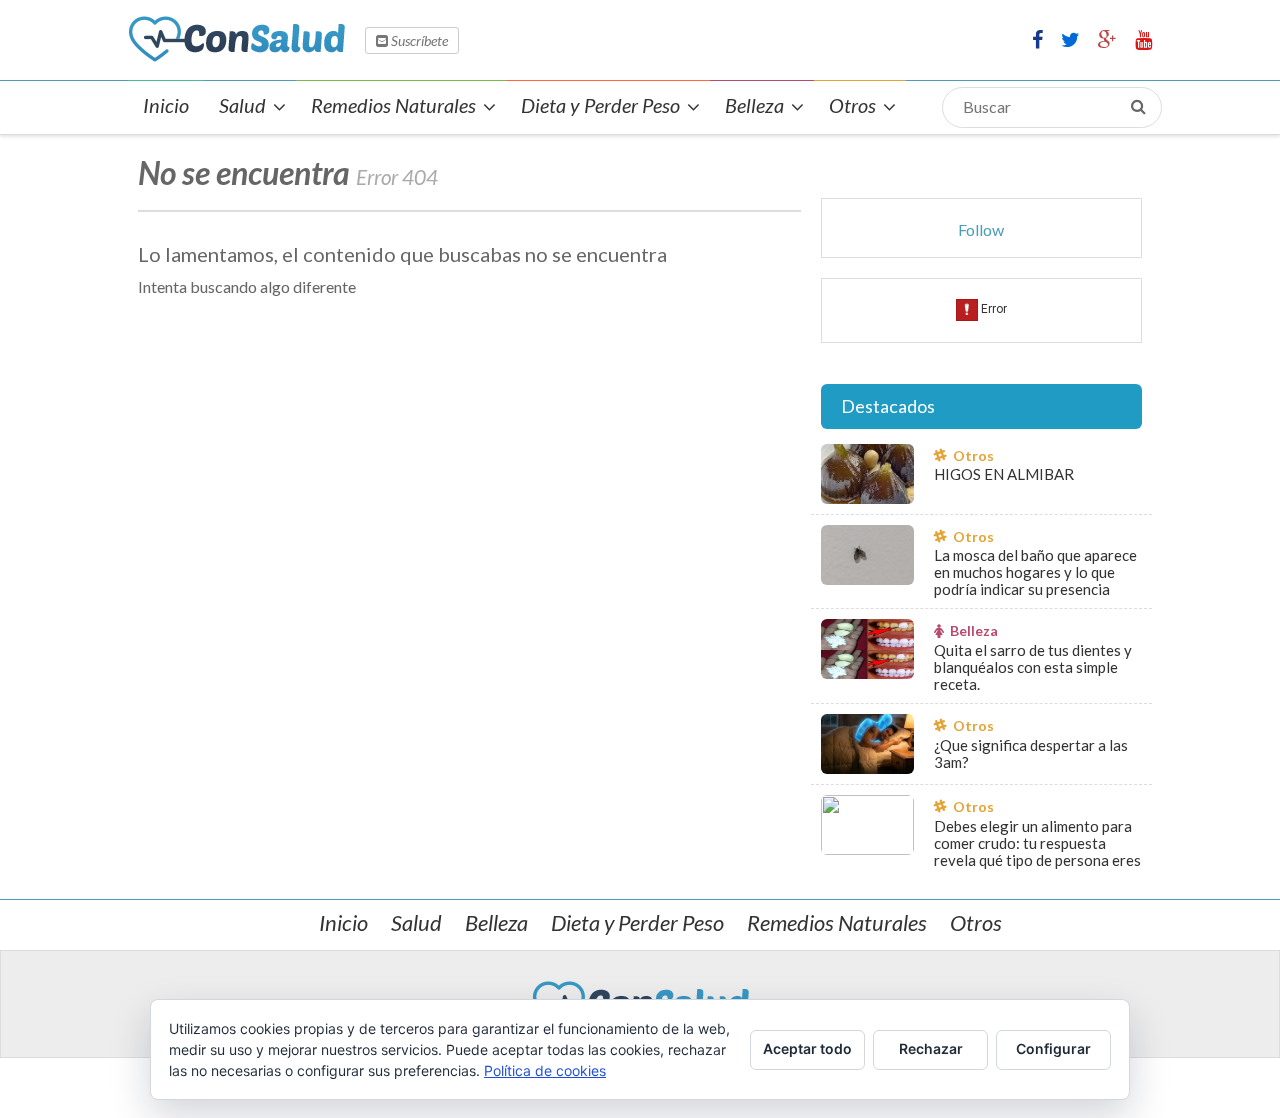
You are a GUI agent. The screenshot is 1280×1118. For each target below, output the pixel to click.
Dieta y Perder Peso (637, 922)
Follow (981, 229)
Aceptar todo (807, 1048)
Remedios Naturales (837, 922)
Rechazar (931, 1048)
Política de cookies (545, 1070)
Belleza (496, 922)
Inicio (343, 922)
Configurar (1053, 1048)
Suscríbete (418, 40)
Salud (416, 922)
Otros (976, 922)
